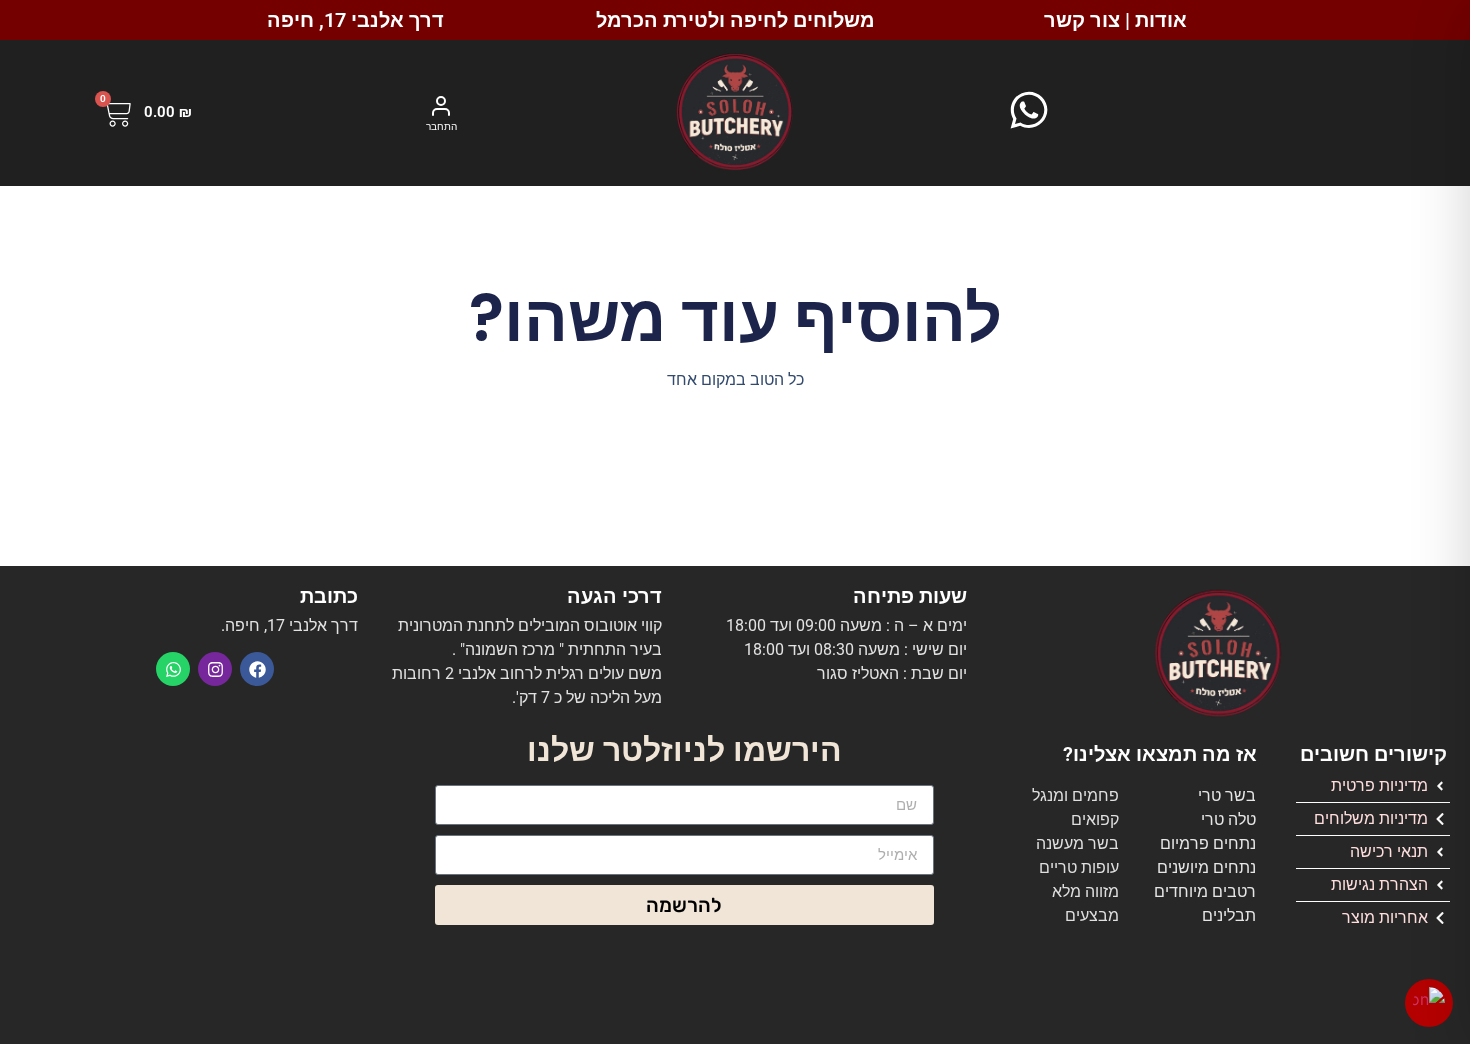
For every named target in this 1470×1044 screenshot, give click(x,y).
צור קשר (1082, 20)
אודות (1161, 20)
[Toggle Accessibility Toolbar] (1429, 1003)
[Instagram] (215, 669)
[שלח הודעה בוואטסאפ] (1029, 110)
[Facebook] (257, 669)
